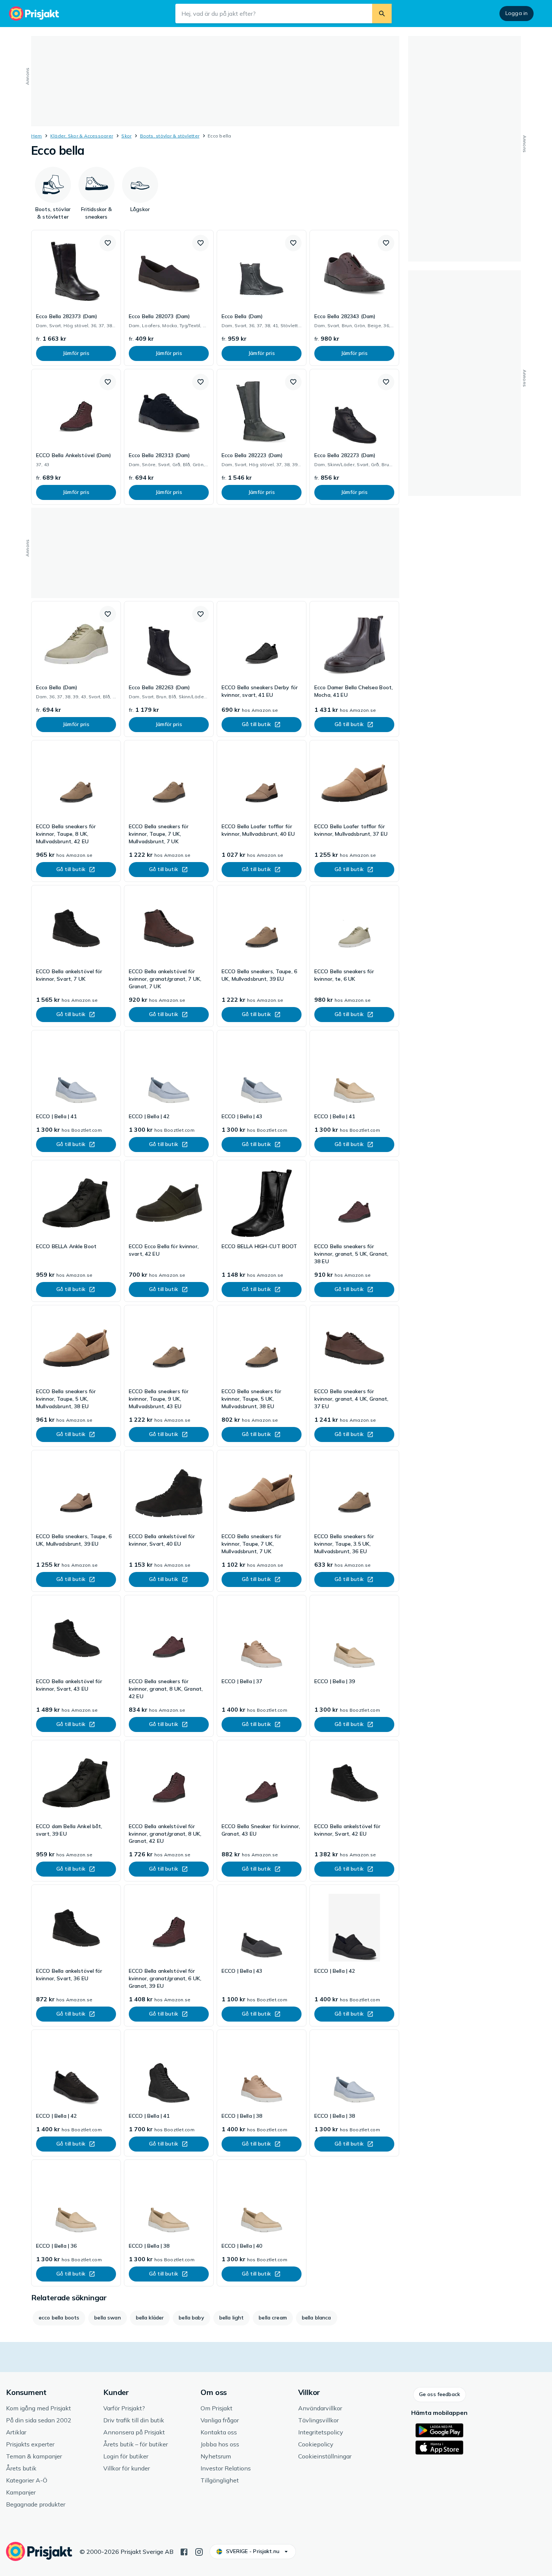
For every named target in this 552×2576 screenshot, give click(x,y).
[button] (108, 243)
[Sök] (382, 14)
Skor (126, 136)
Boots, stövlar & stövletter (170, 136)
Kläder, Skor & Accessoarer (82, 136)
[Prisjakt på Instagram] (199, 2551)
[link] (76, 298)
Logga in (517, 13)
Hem (37, 136)
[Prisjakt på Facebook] (184, 2551)
